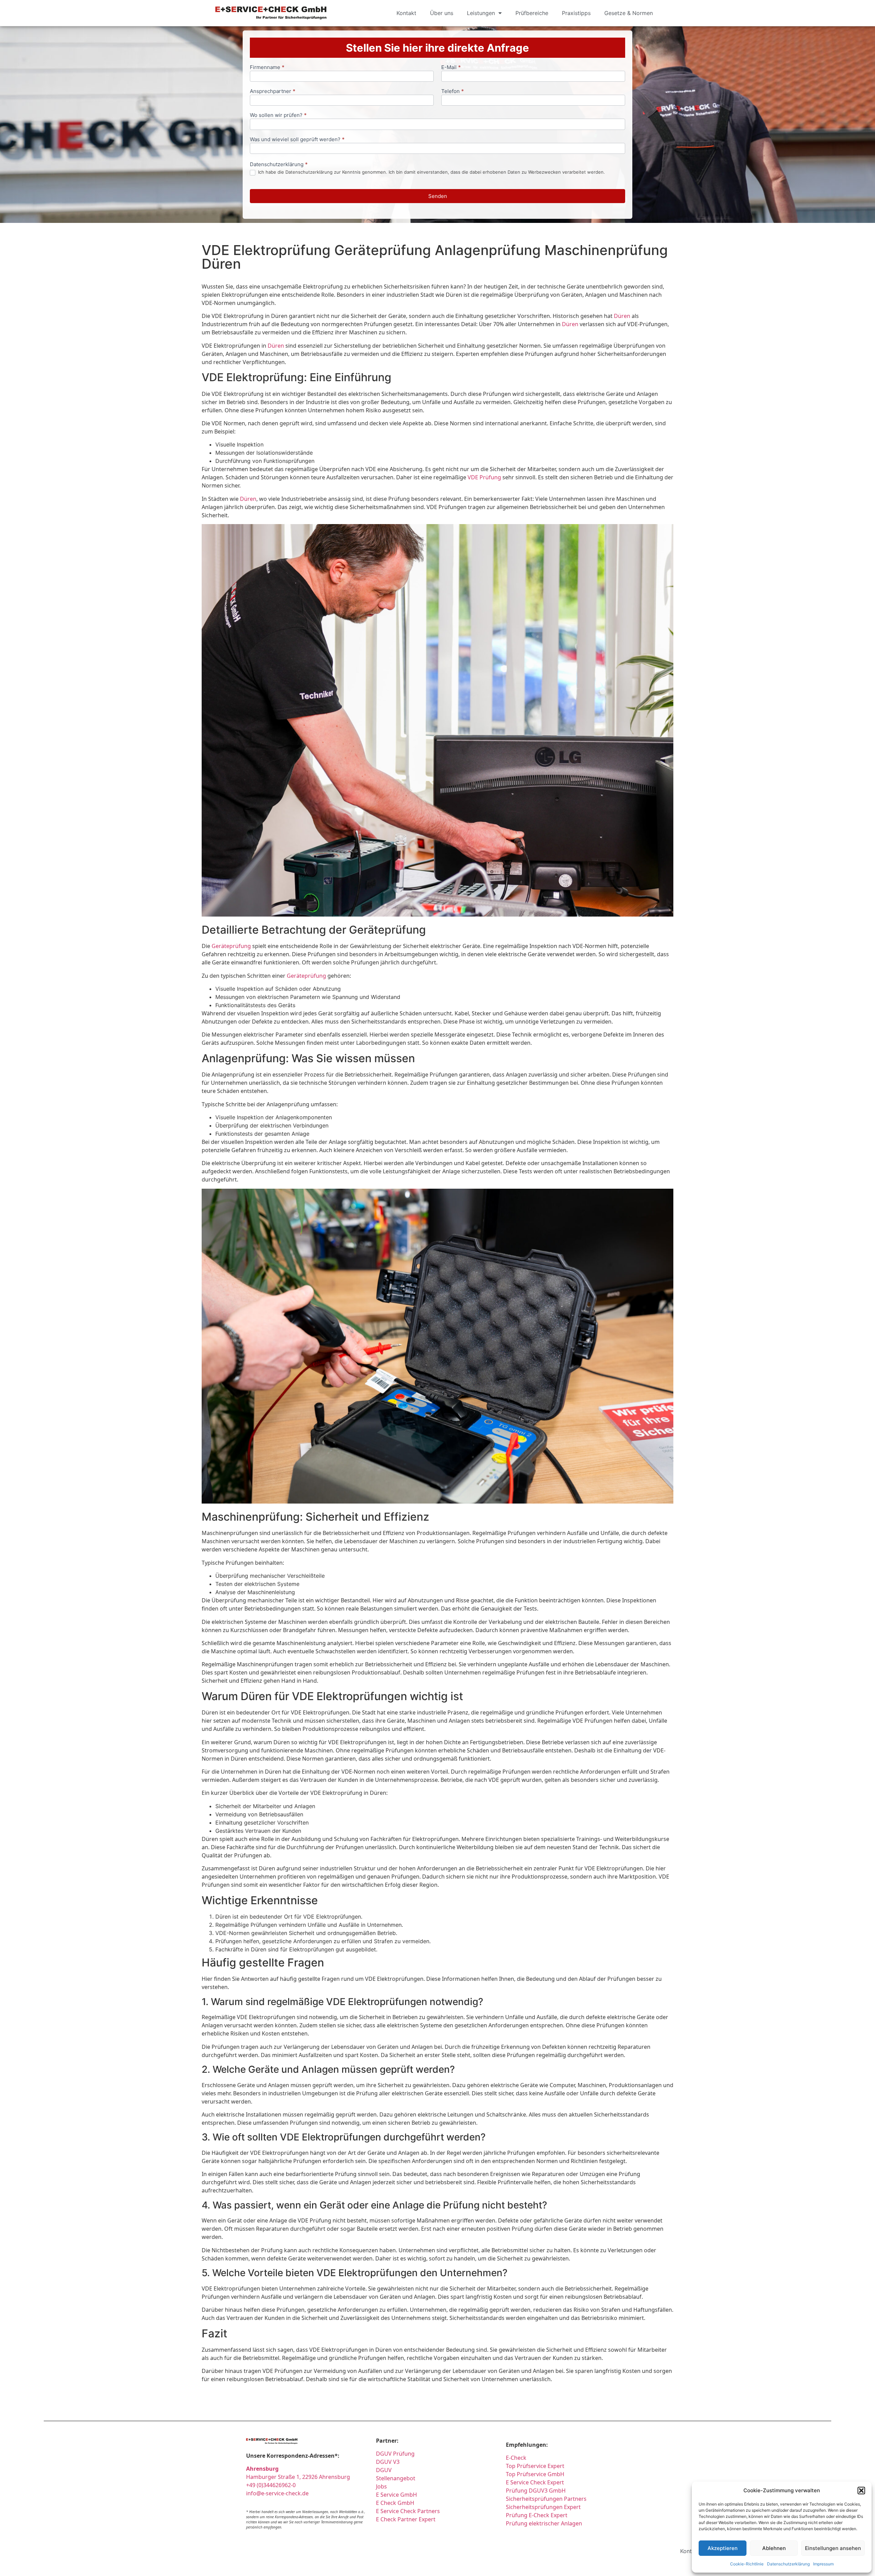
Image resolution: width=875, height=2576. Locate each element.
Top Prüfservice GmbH (535, 2474)
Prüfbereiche (532, 13)
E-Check (516, 2458)
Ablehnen (774, 2548)
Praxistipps (576, 13)
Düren (622, 316)
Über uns (442, 13)
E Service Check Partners (408, 2511)
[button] (861, 2491)
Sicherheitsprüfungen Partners (546, 2499)
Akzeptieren (723, 2548)
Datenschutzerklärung (788, 2564)
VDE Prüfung (484, 477)
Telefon (453, 91)
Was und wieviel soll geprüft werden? (297, 140)
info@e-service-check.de (277, 2493)
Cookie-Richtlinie (747, 2564)
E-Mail (451, 68)
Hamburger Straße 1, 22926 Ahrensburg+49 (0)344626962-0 (298, 2477)
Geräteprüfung (231, 946)
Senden (438, 196)
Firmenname (267, 68)
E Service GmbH (396, 2495)
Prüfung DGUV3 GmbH (536, 2491)
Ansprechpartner (273, 91)
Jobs (381, 2486)
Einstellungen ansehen (833, 2548)
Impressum (823, 2564)
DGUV (384, 2470)
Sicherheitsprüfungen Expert (543, 2507)
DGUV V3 (388, 2462)
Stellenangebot (396, 2478)
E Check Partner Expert (406, 2519)
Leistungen (481, 13)
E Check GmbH (395, 2503)
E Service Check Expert (536, 2482)
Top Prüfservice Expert (535, 2466)
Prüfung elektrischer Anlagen (544, 2523)
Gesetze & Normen (629, 13)
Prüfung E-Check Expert (537, 2515)
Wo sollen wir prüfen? (278, 115)
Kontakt (406, 13)
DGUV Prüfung (395, 2454)
